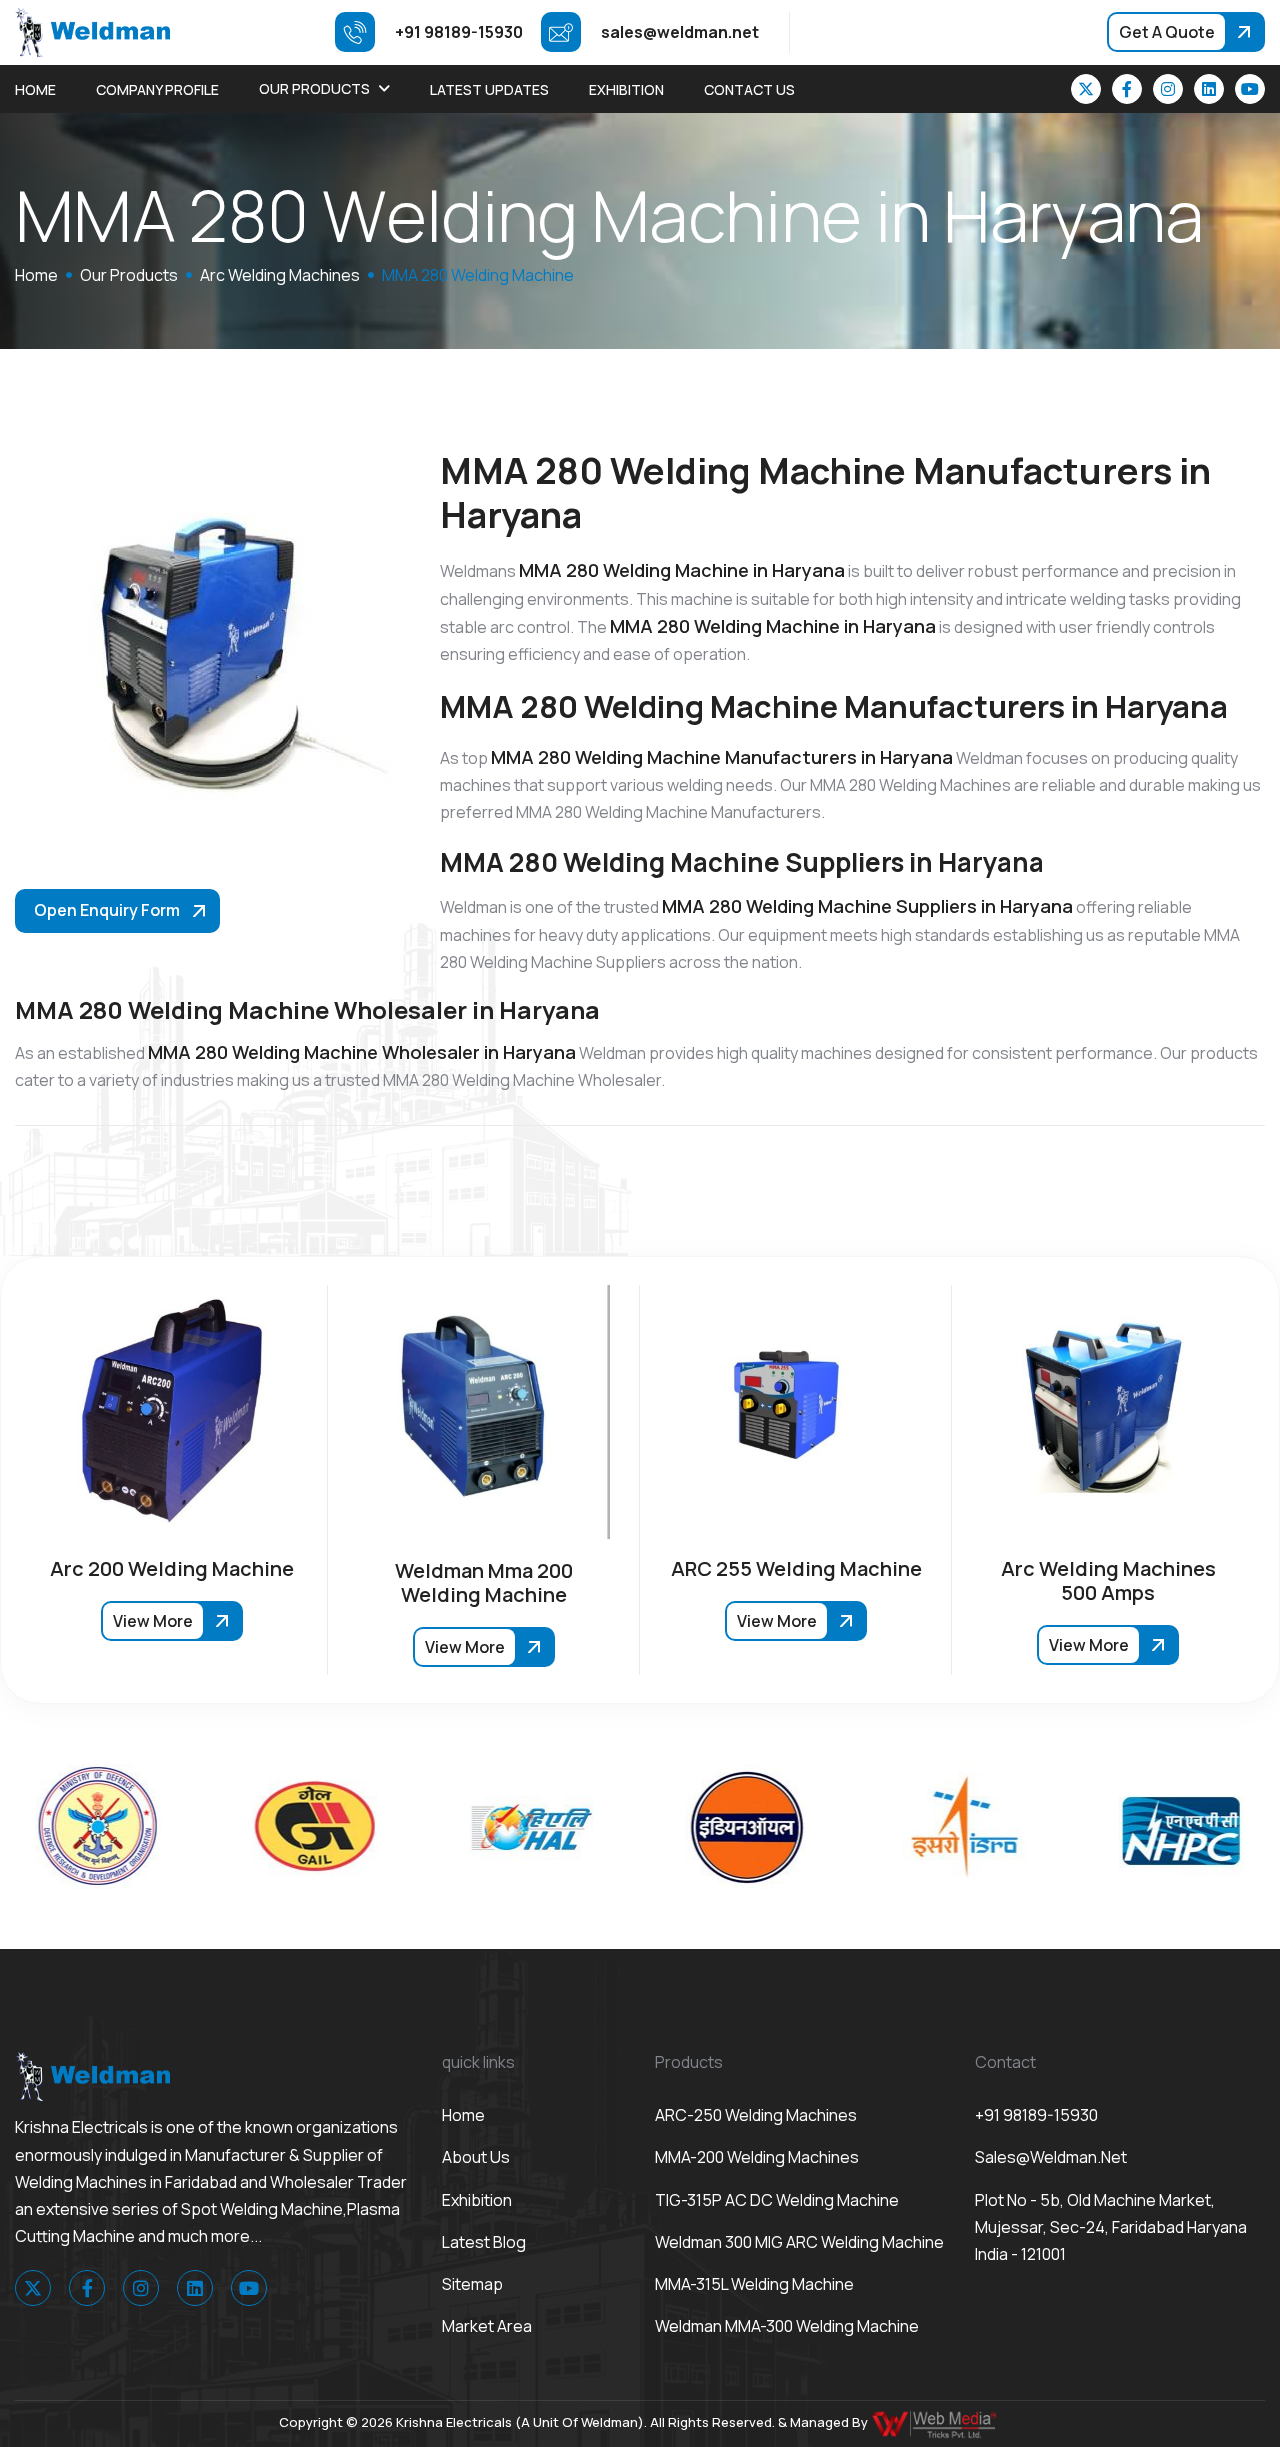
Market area (487, 2326)
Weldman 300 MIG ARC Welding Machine (799, 2242)
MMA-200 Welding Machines (757, 2157)
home (36, 275)
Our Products (314, 88)
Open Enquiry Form (107, 910)
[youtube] (1250, 89)
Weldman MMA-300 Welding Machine (787, 2326)
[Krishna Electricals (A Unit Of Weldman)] (92, 31)
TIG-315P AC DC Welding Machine (777, 2200)
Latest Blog (484, 2242)
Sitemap (472, 2284)
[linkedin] (1209, 89)
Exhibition (626, 89)
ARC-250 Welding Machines (756, 2115)
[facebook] (1127, 89)
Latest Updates (489, 89)
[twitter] (1086, 89)
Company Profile (157, 89)
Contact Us (749, 89)
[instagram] (1168, 89)
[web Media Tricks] (936, 2422)
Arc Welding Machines (280, 275)
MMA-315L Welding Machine (754, 2284)
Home (35, 89)
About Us (476, 2157)
